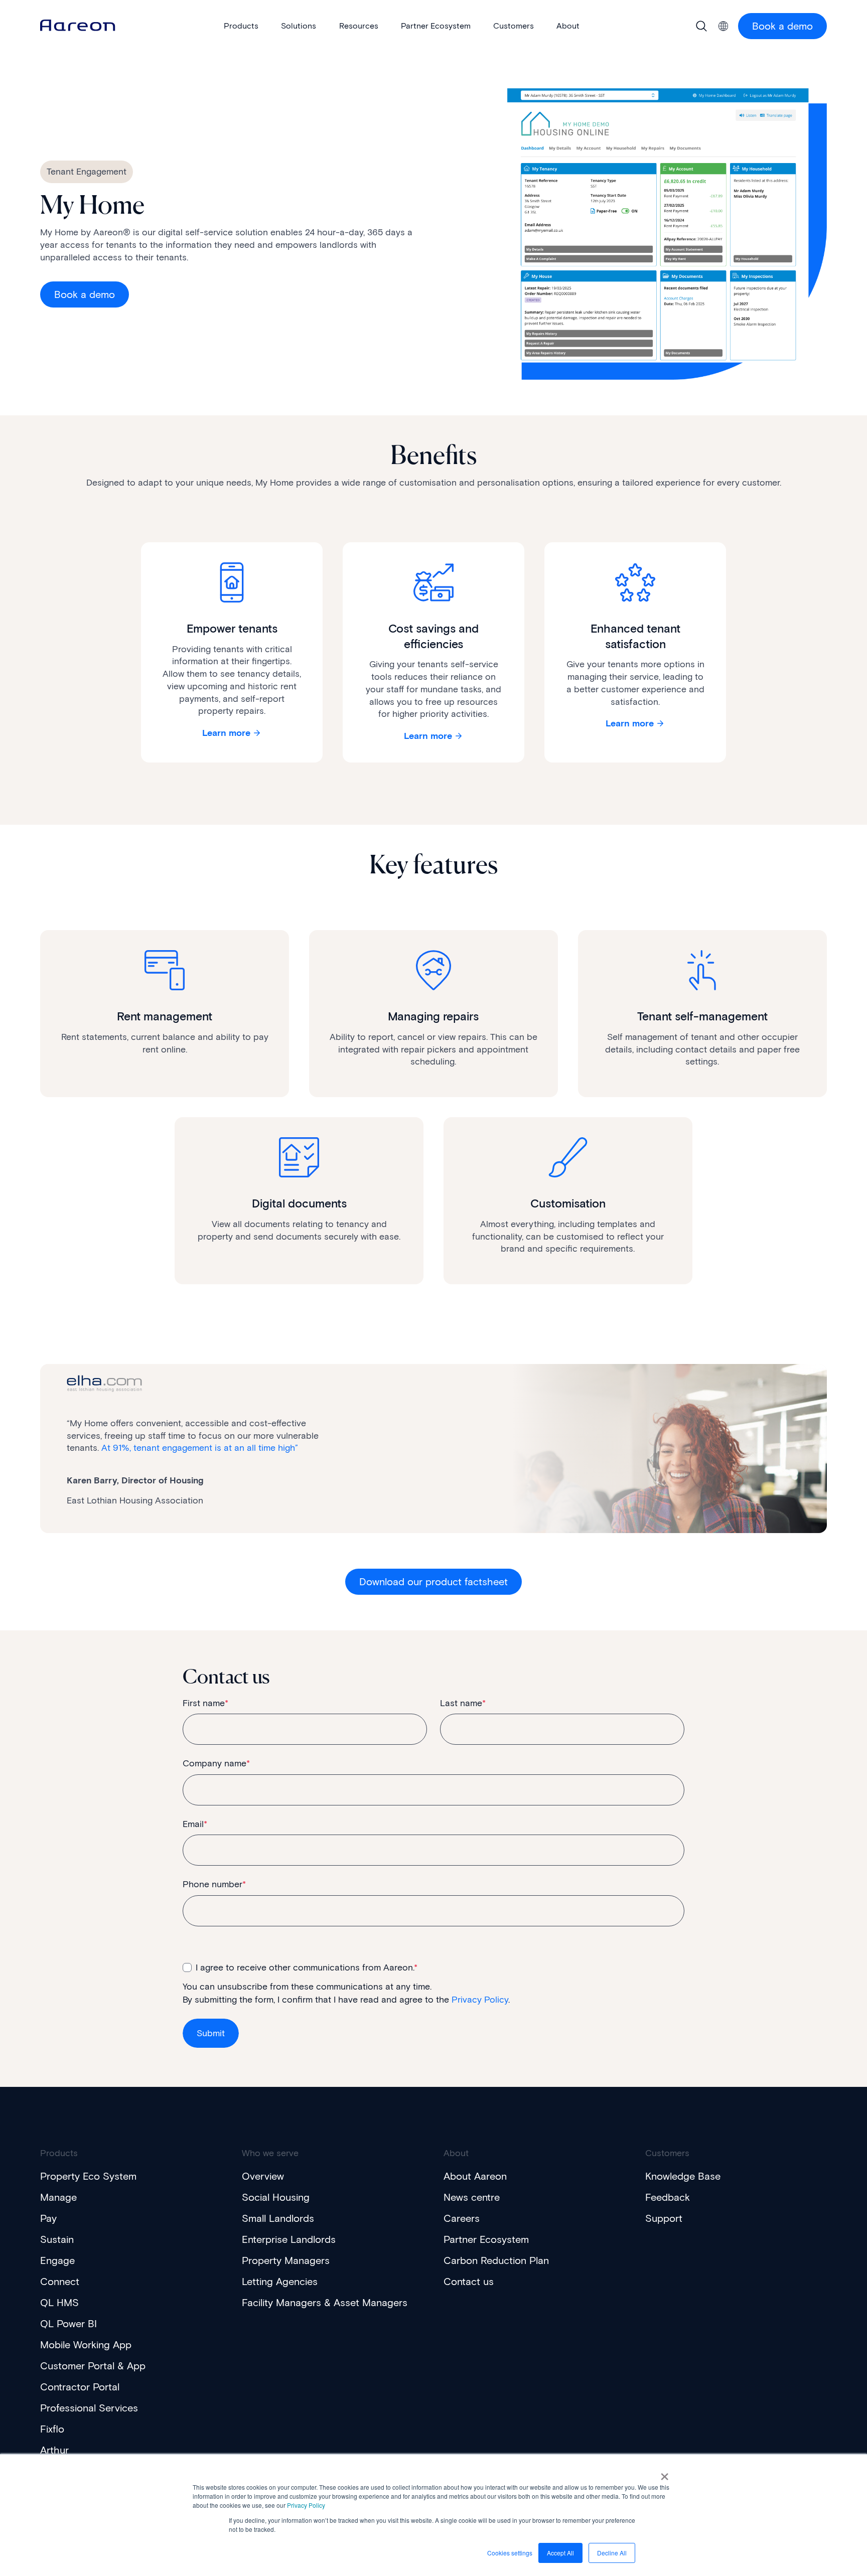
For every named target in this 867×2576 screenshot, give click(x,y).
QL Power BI (68, 2324)
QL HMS (59, 2303)
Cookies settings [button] (510, 2553)
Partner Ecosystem (486, 2239)
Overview (263, 2176)
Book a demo (782, 26)
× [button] (665, 2473)
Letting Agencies (280, 2282)
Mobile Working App (86, 2345)
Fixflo (52, 2429)
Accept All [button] (560, 2553)
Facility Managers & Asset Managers (325, 2303)
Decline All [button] (612, 2553)
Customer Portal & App (93, 2366)
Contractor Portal (80, 2387)
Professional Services (89, 2408)
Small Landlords (278, 2218)
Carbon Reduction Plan (496, 2260)
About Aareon (475, 2176)
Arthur (54, 2450)
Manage (58, 2197)
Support (664, 2218)
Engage (57, 2260)
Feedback (668, 2197)
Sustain (57, 2239)
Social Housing (276, 2197)
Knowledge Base (683, 2176)
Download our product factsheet (434, 1582)
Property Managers (286, 2260)
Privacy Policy (306, 2505)
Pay (48, 2218)
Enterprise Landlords (289, 2239)
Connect (60, 2282)
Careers (462, 2218)
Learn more (226, 733)
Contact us (469, 2282)
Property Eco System (88, 2176)
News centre (472, 2197)
